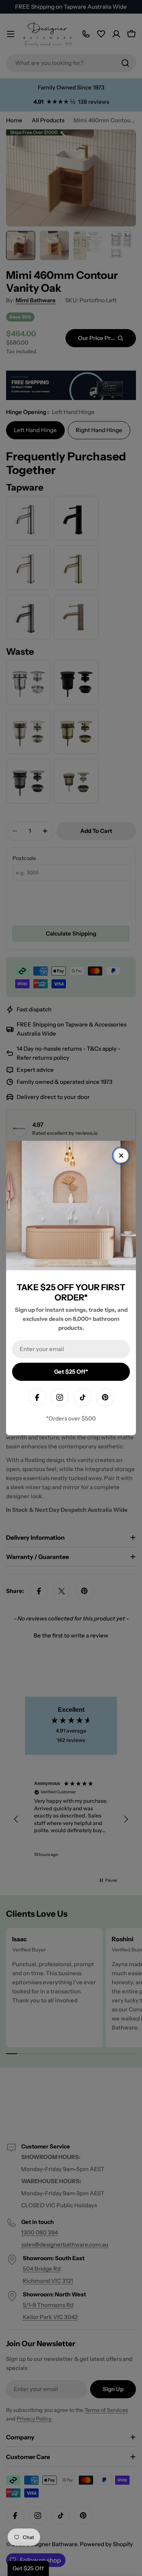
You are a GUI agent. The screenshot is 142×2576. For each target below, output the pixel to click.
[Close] (121, 1156)
